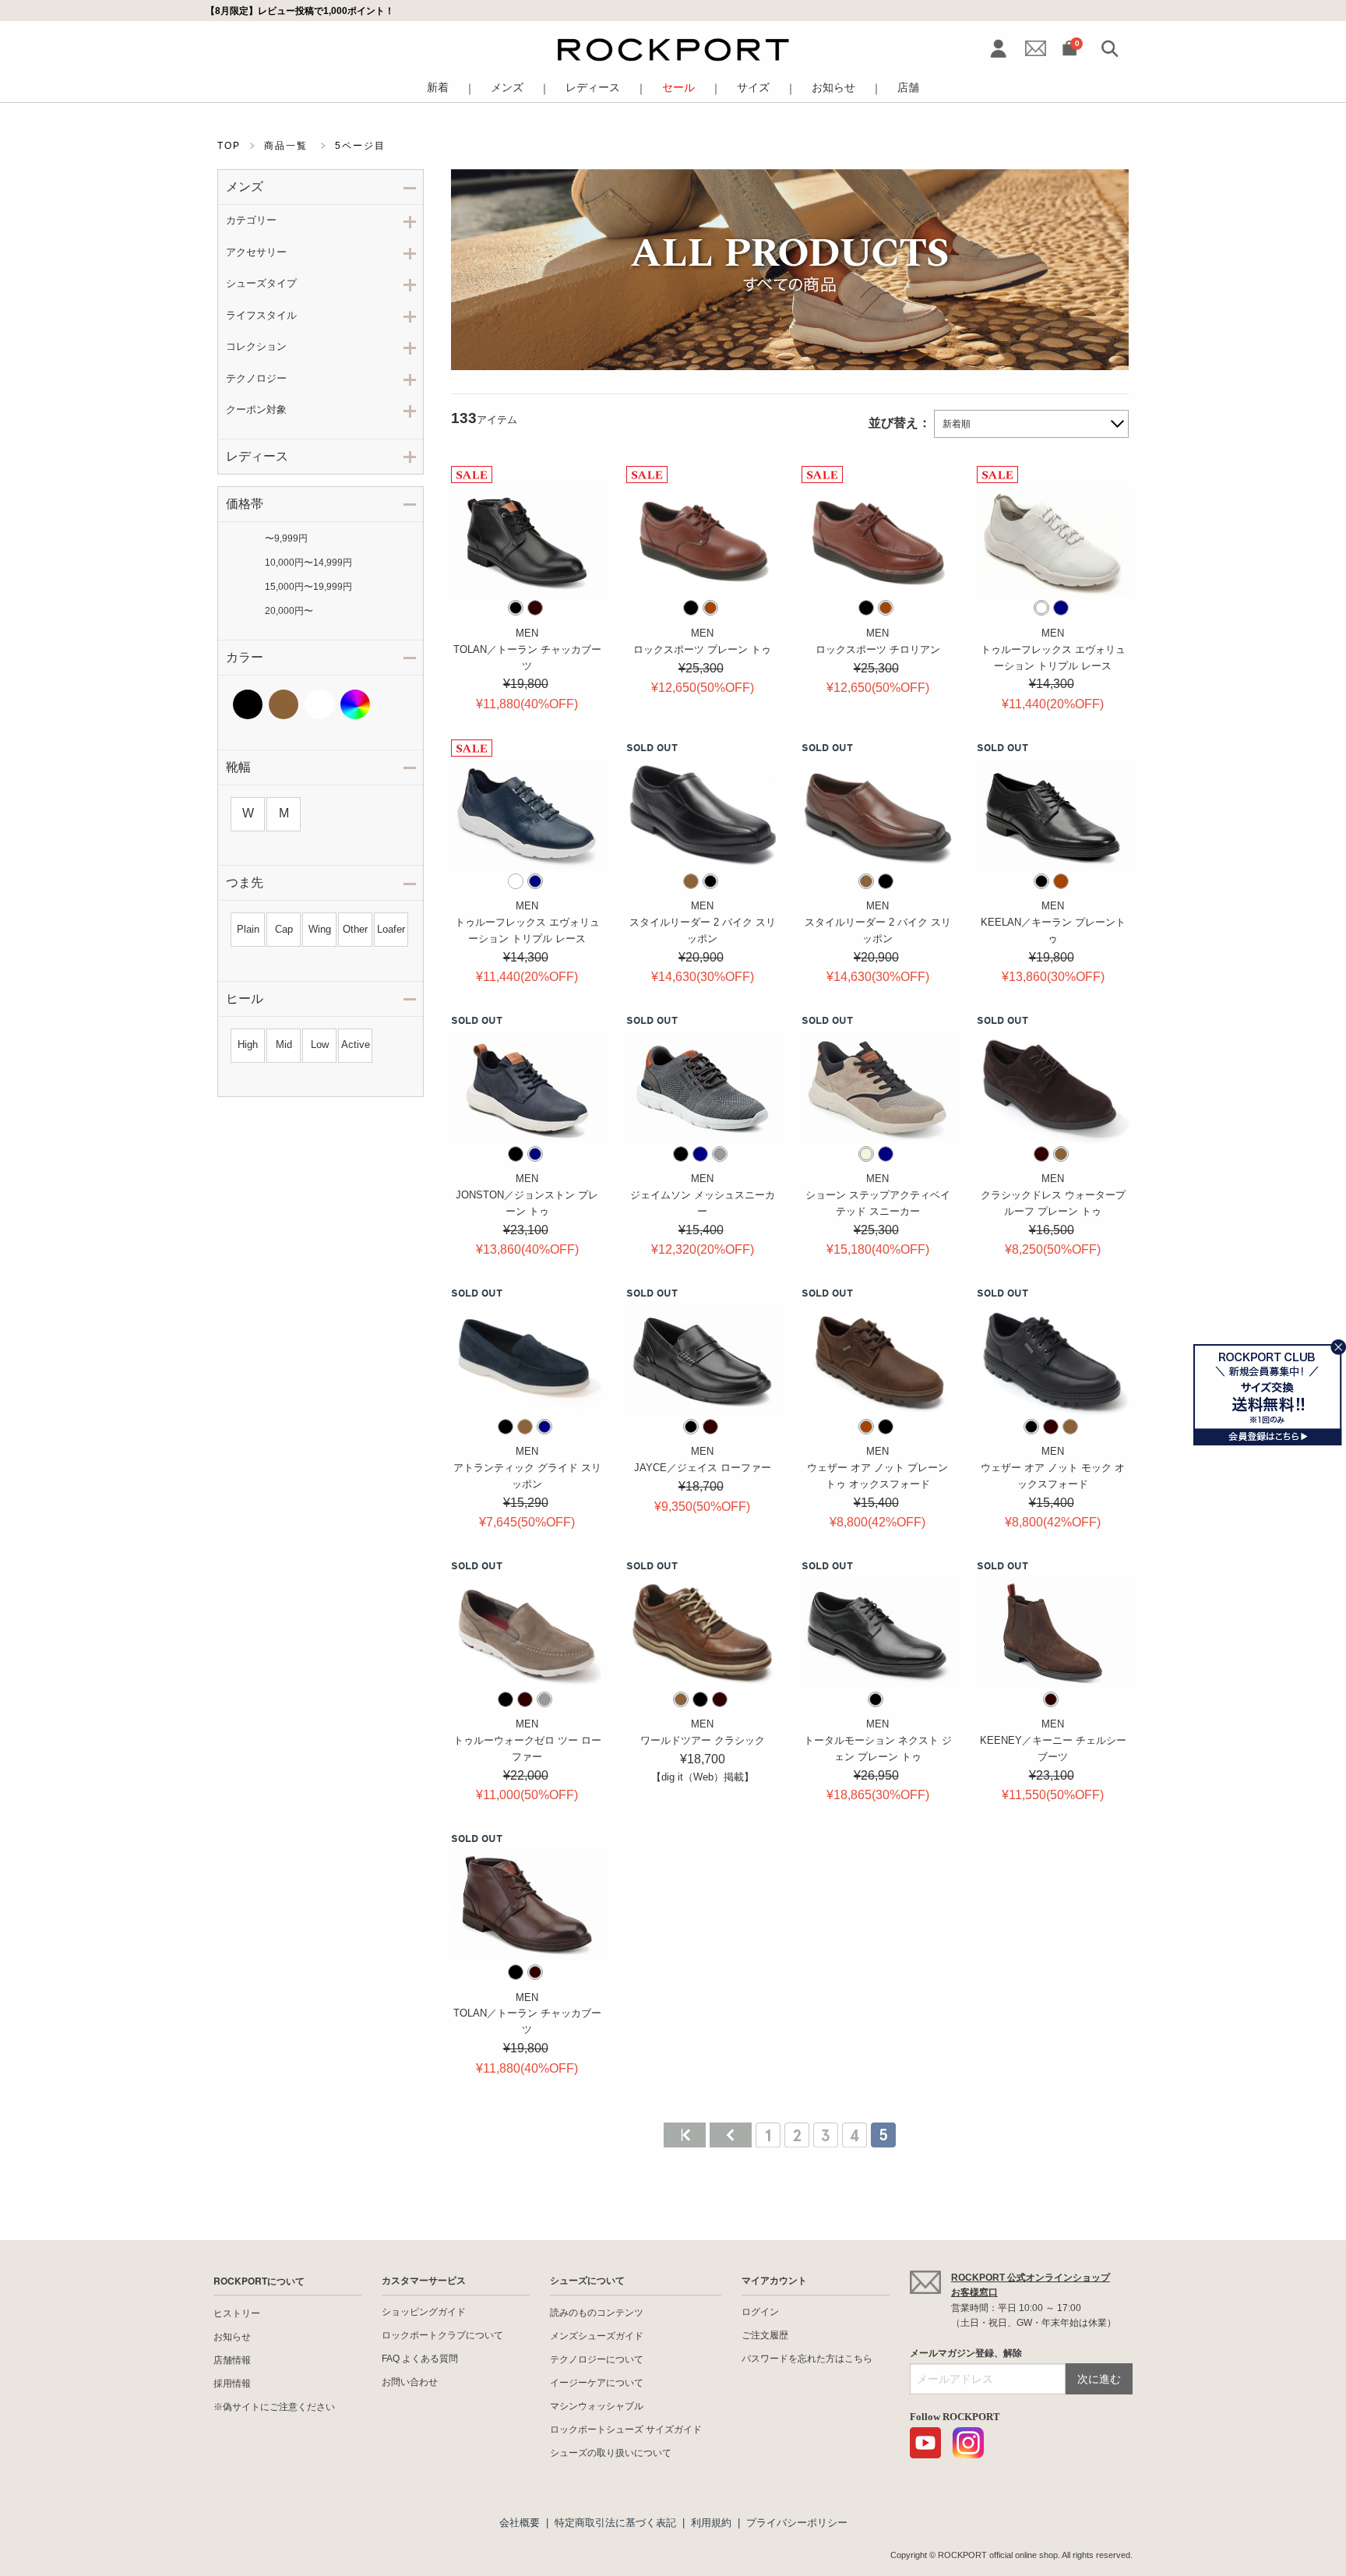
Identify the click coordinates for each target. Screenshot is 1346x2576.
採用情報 (232, 2384)
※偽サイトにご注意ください (274, 2407)
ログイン (760, 2312)
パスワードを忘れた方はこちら (807, 2359)
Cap (284, 929)
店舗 (908, 88)
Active (356, 1045)
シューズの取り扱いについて (611, 2453)
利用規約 (711, 2523)
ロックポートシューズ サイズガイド (626, 2430)
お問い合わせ (410, 2382)
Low (320, 1045)
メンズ (507, 88)
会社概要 (520, 2523)
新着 (438, 88)
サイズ (753, 88)
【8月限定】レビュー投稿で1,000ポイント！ (300, 11)
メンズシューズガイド (597, 2336)
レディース (593, 88)
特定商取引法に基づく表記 (615, 2523)
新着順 (957, 424)
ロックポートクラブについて (442, 2335)
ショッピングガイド (424, 2312)
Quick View (527, 578)
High (248, 1045)
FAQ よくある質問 (420, 2359)
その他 (355, 704)
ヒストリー (237, 2313)
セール (678, 88)
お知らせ (833, 88)
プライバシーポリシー (797, 2523)
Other (355, 929)
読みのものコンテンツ (597, 2313)
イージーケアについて (597, 2383)
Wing (320, 929)
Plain (248, 929)
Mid (284, 1045)
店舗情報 (232, 2360)
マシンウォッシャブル (597, 2406)
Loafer (391, 929)
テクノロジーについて (597, 2359)
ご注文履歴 (765, 2335)
